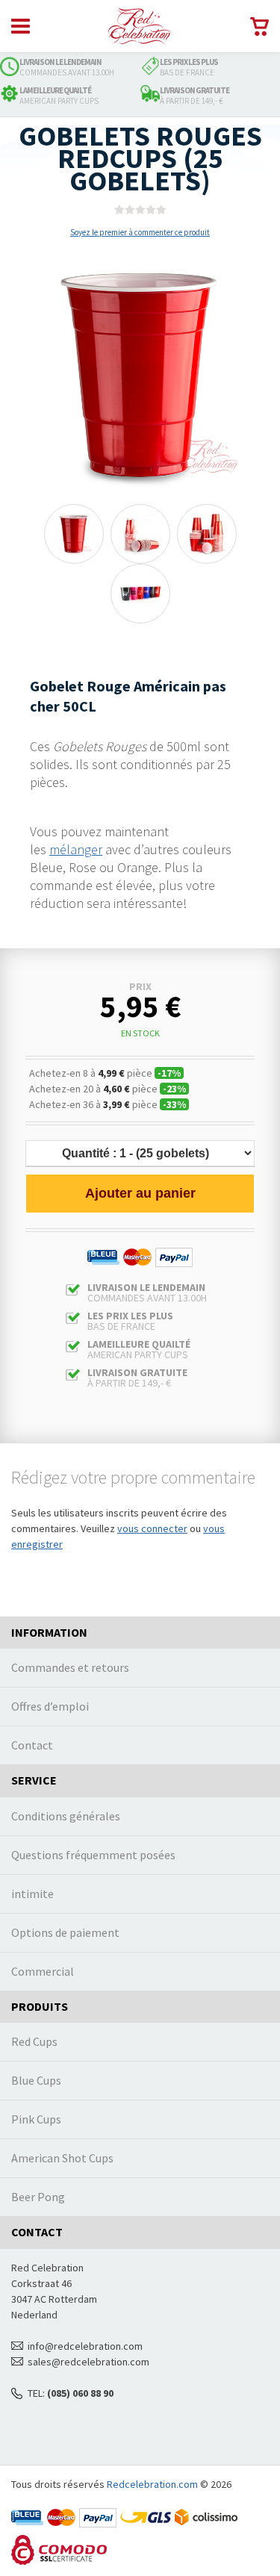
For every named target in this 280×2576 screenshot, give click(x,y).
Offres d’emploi (50, 1938)
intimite (32, 2126)
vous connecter (152, 1761)
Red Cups (34, 2274)
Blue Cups (36, 2313)
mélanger (76, 849)
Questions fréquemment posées (93, 2087)
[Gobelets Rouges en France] (140, 26)
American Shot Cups (62, 2391)
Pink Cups (36, 2352)
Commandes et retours (70, 1900)
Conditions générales (66, 2048)
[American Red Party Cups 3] (140, 534)
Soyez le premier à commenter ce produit (140, 232)
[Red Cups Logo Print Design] (140, 594)
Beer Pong (38, 2430)
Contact (32, 1977)
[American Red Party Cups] (74, 534)
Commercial (43, 2203)
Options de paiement (65, 2165)
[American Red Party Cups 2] (207, 534)
